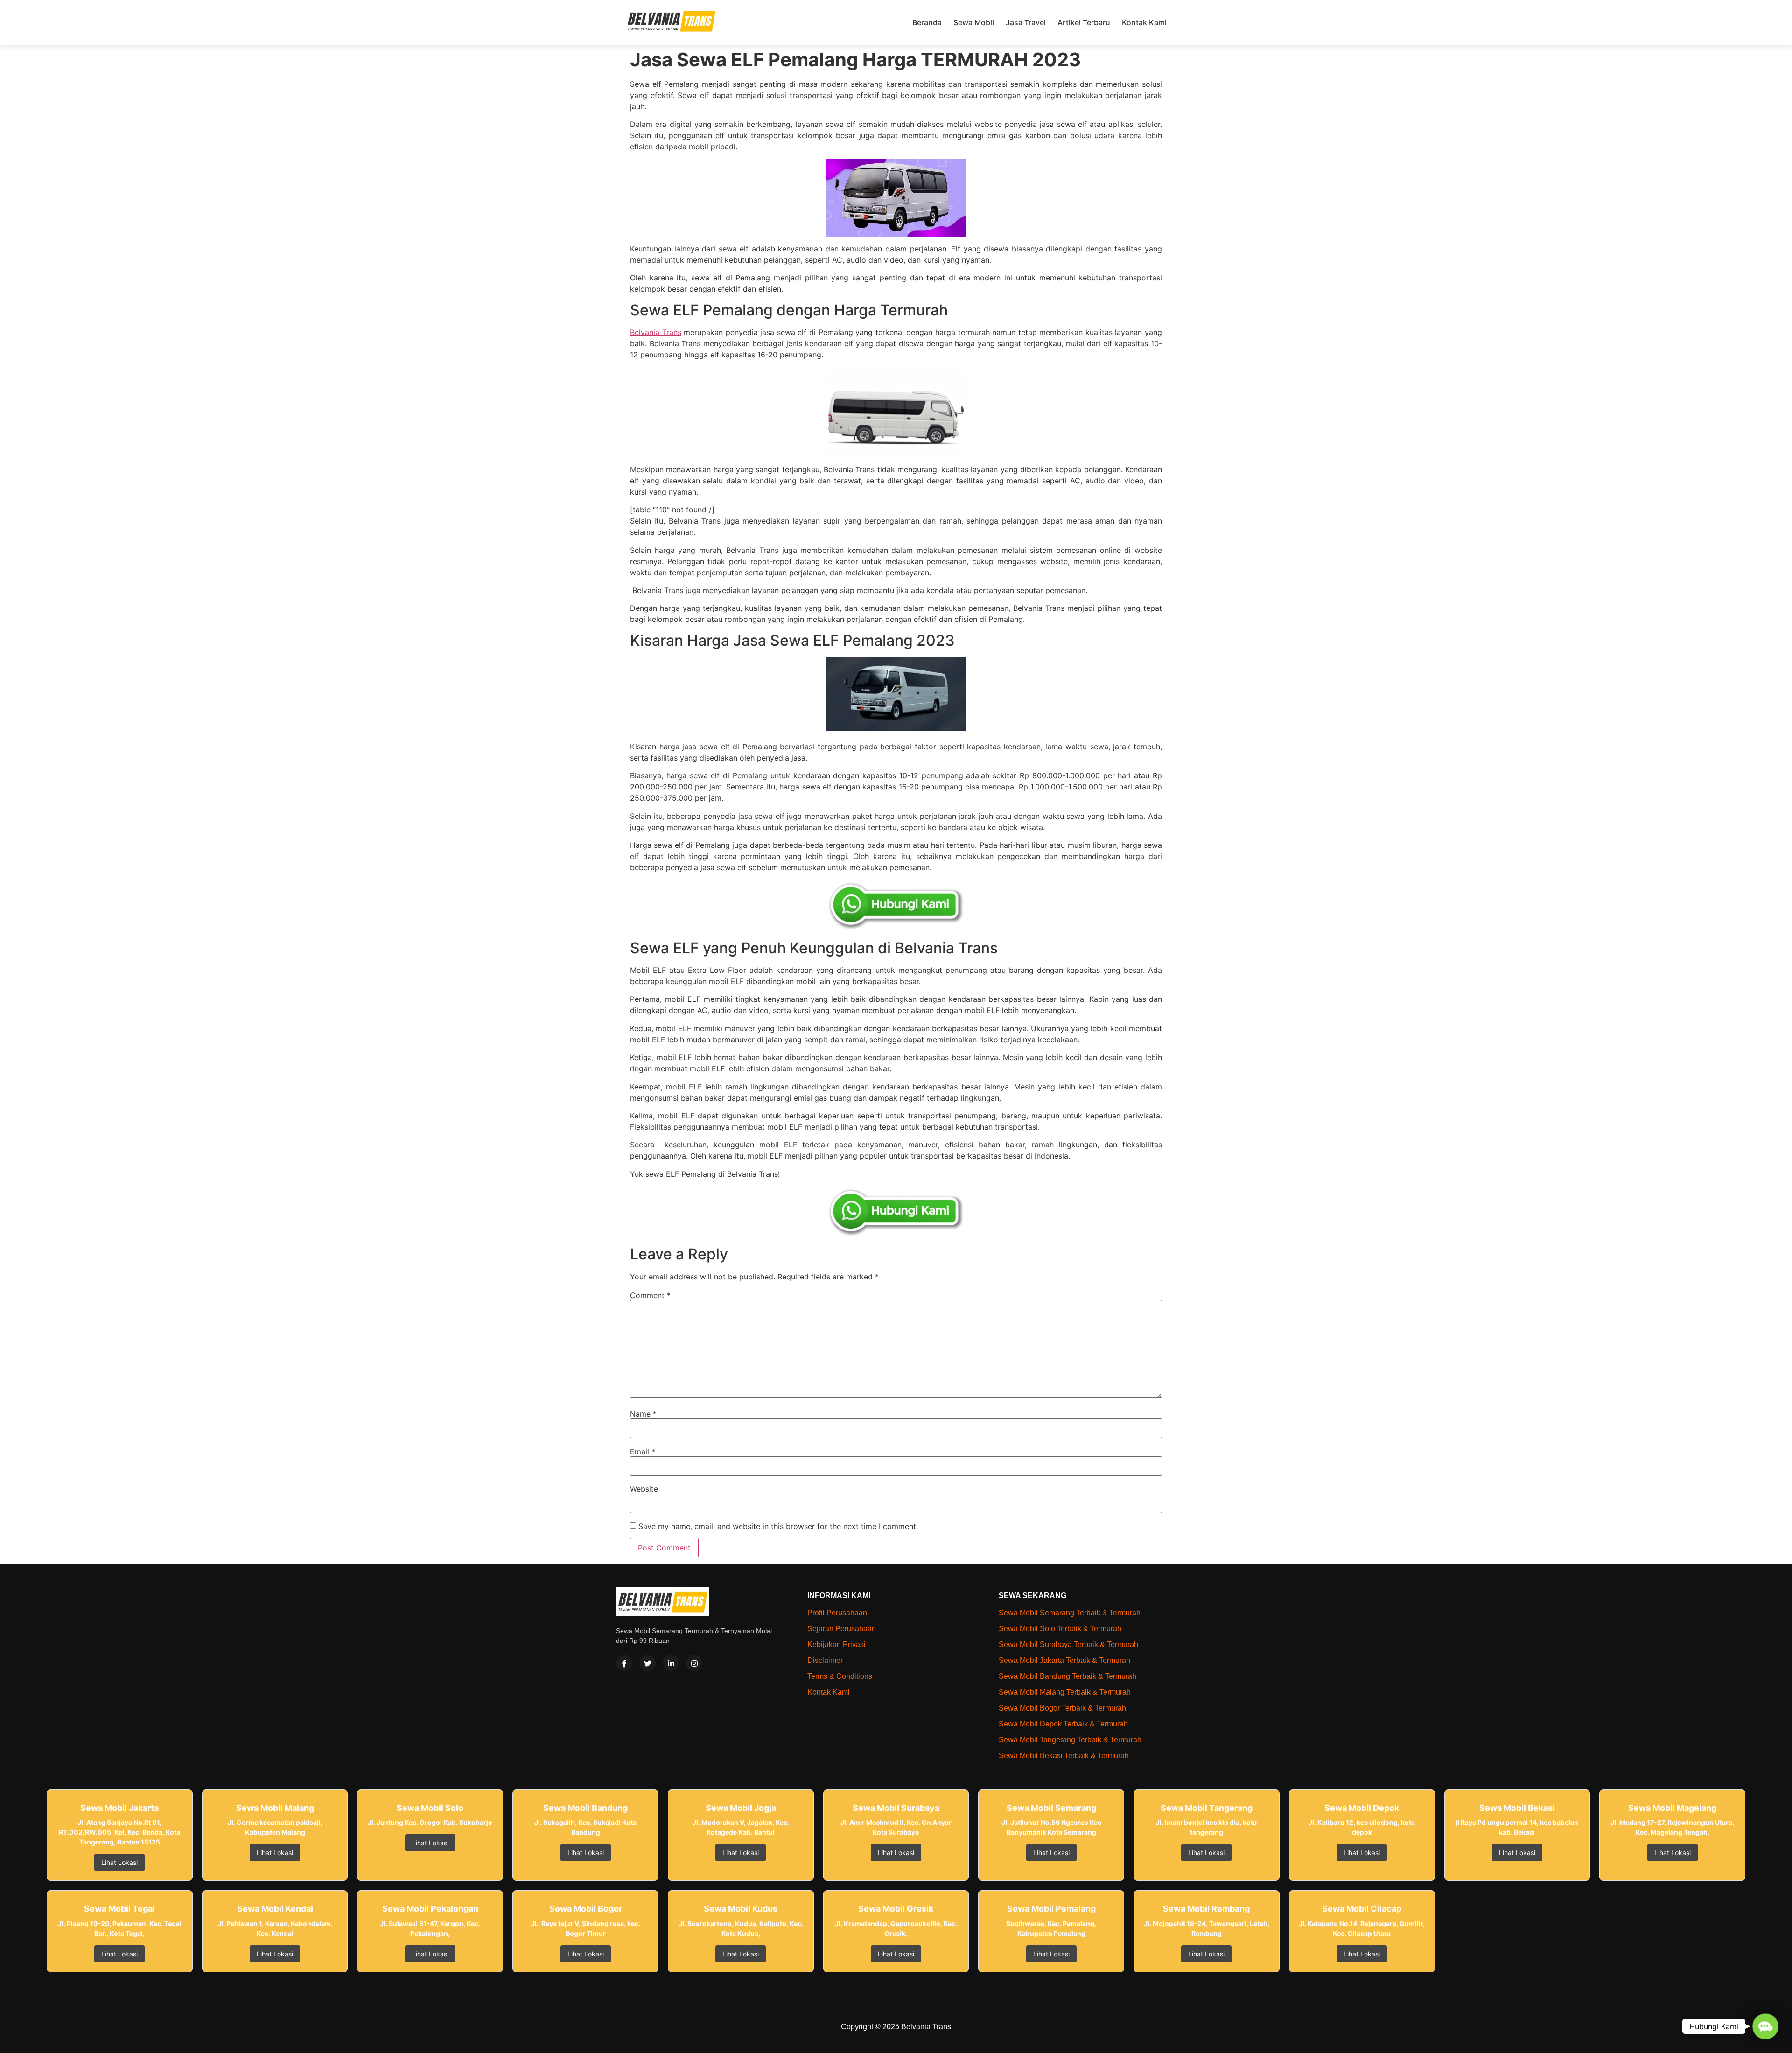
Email (643, 1452)
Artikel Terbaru (1084, 22)
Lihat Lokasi (119, 1862)
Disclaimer (825, 1660)
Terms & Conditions (840, 1676)
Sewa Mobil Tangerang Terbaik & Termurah (1070, 1740)
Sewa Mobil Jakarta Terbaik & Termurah (1064, 1660)
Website (644, 1489)
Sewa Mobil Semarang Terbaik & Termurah (1070, 1613)
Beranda (927, 22)
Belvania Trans (656, 332)
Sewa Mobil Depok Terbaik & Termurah (1063, 1724)
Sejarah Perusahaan (842, 1629)
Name (643, 1414)
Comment (650, 1295)
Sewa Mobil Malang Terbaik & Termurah (1065, 1692)
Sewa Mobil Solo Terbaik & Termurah (1060, 1629)
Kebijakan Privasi (836, 1644)
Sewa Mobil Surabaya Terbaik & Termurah (1068, 1644)
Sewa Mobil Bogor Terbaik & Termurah (1062, 1708)
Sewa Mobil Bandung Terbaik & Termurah (1067, 1676)
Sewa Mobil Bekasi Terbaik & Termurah (1064, 1756)
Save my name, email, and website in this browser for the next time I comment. (778, 1526)
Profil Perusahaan (837, 1613)
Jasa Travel (1026, 22)
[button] (1765, 2026)
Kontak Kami (1144, 22)
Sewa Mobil (974, 22)
